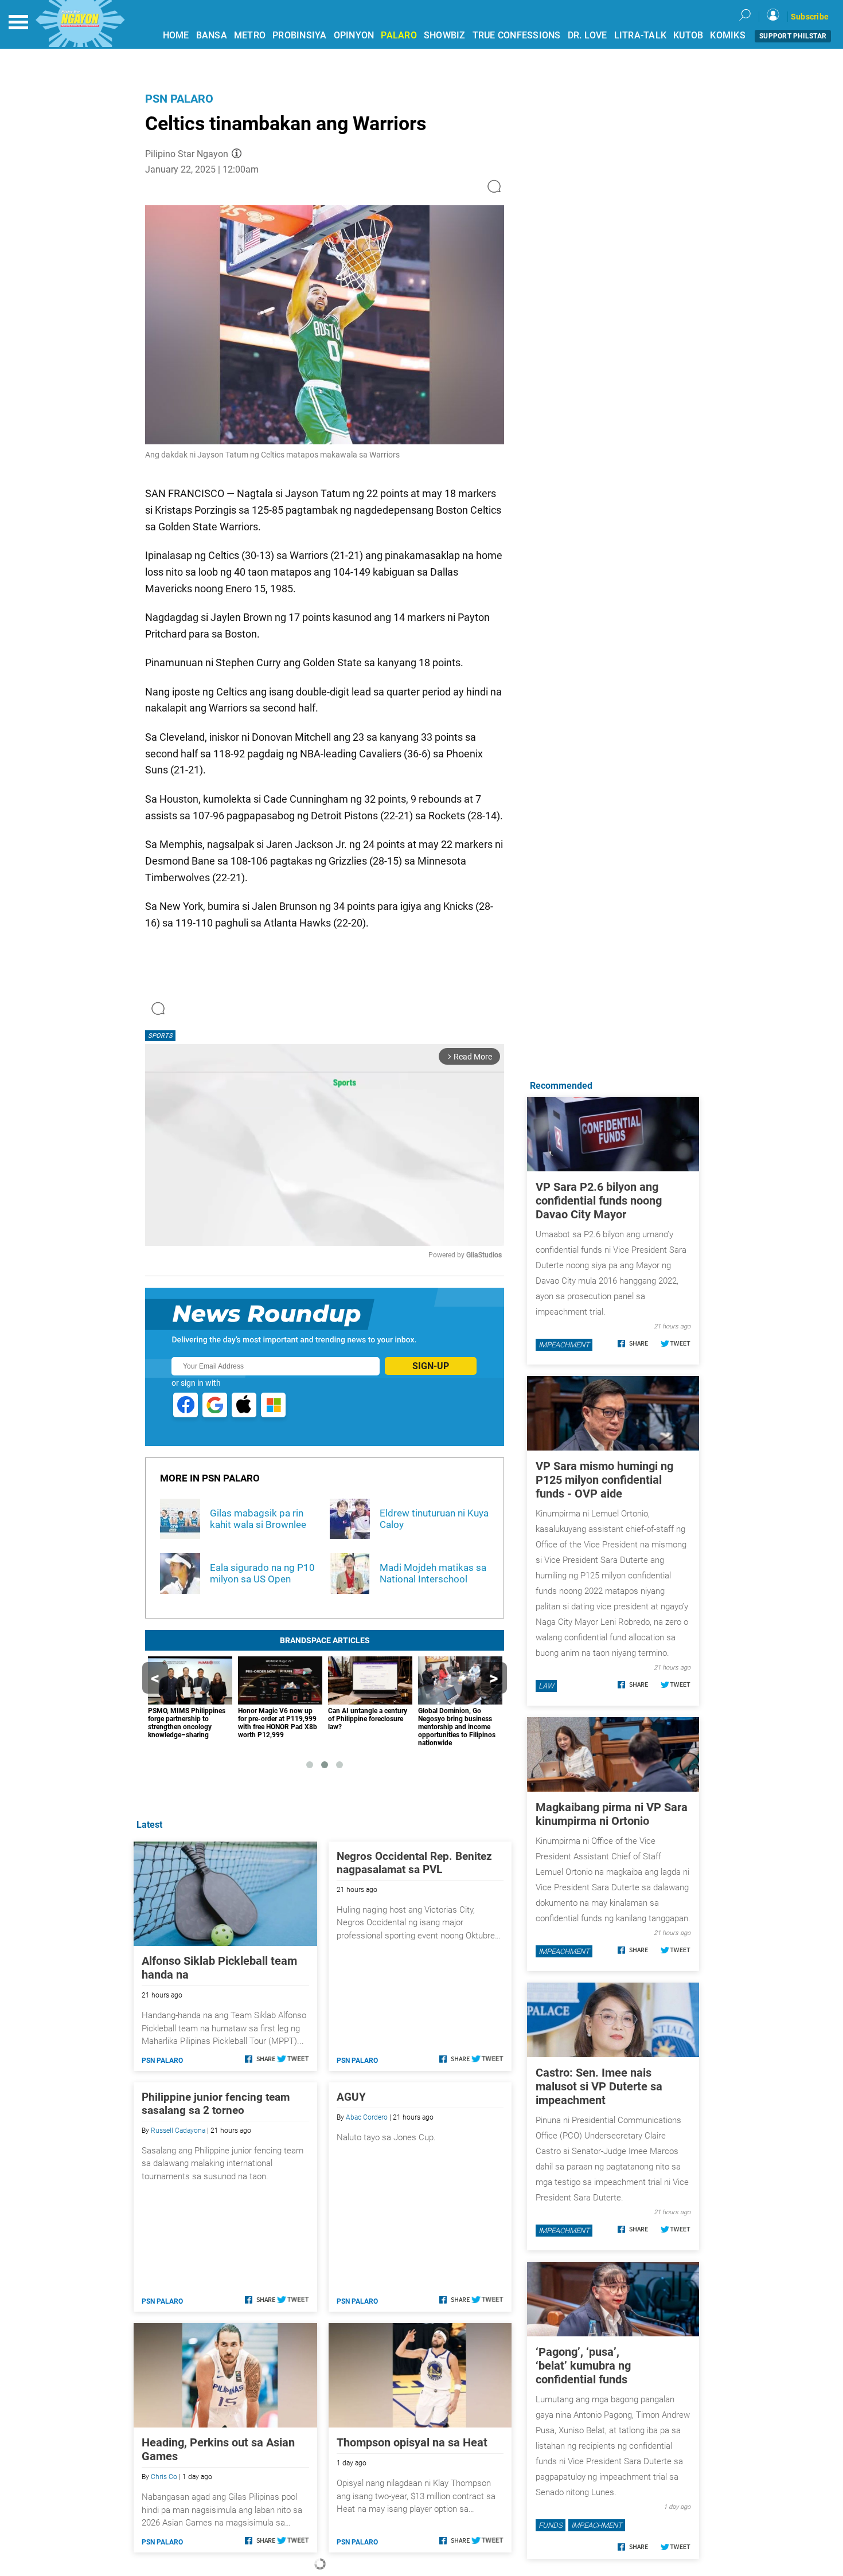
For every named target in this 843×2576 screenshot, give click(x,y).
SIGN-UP (431, 1366)
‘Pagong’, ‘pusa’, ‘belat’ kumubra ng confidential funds (583, 2366)
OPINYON (354, 35)
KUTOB (688, 35)
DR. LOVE (588, 35)
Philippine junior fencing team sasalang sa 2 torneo (216, 2104)
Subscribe (810, 17)
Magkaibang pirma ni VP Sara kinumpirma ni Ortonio (612, 1814)
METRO (250, 35)
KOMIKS (728, 35)
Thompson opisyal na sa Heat (412, 2442)
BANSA (212, 35)
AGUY (351, 2097)
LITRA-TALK (641, 35)
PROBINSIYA (300, 35)
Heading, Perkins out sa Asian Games (218, 2449)
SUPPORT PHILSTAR (793, 36)
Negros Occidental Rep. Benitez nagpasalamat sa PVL (414, 1863)
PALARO (399, 35)
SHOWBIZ (445, 35)
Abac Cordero (367, 2117)
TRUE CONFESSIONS (517, 35)
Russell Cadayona (178, 2131)
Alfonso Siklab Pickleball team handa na (219, 1968)
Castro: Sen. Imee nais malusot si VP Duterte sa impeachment (599, 2086)
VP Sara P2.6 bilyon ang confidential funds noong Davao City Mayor (599, 1201)
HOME (176, 35)
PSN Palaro (179, 99)
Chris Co (164, 2477)
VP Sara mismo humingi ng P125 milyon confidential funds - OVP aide (604, 1480)
